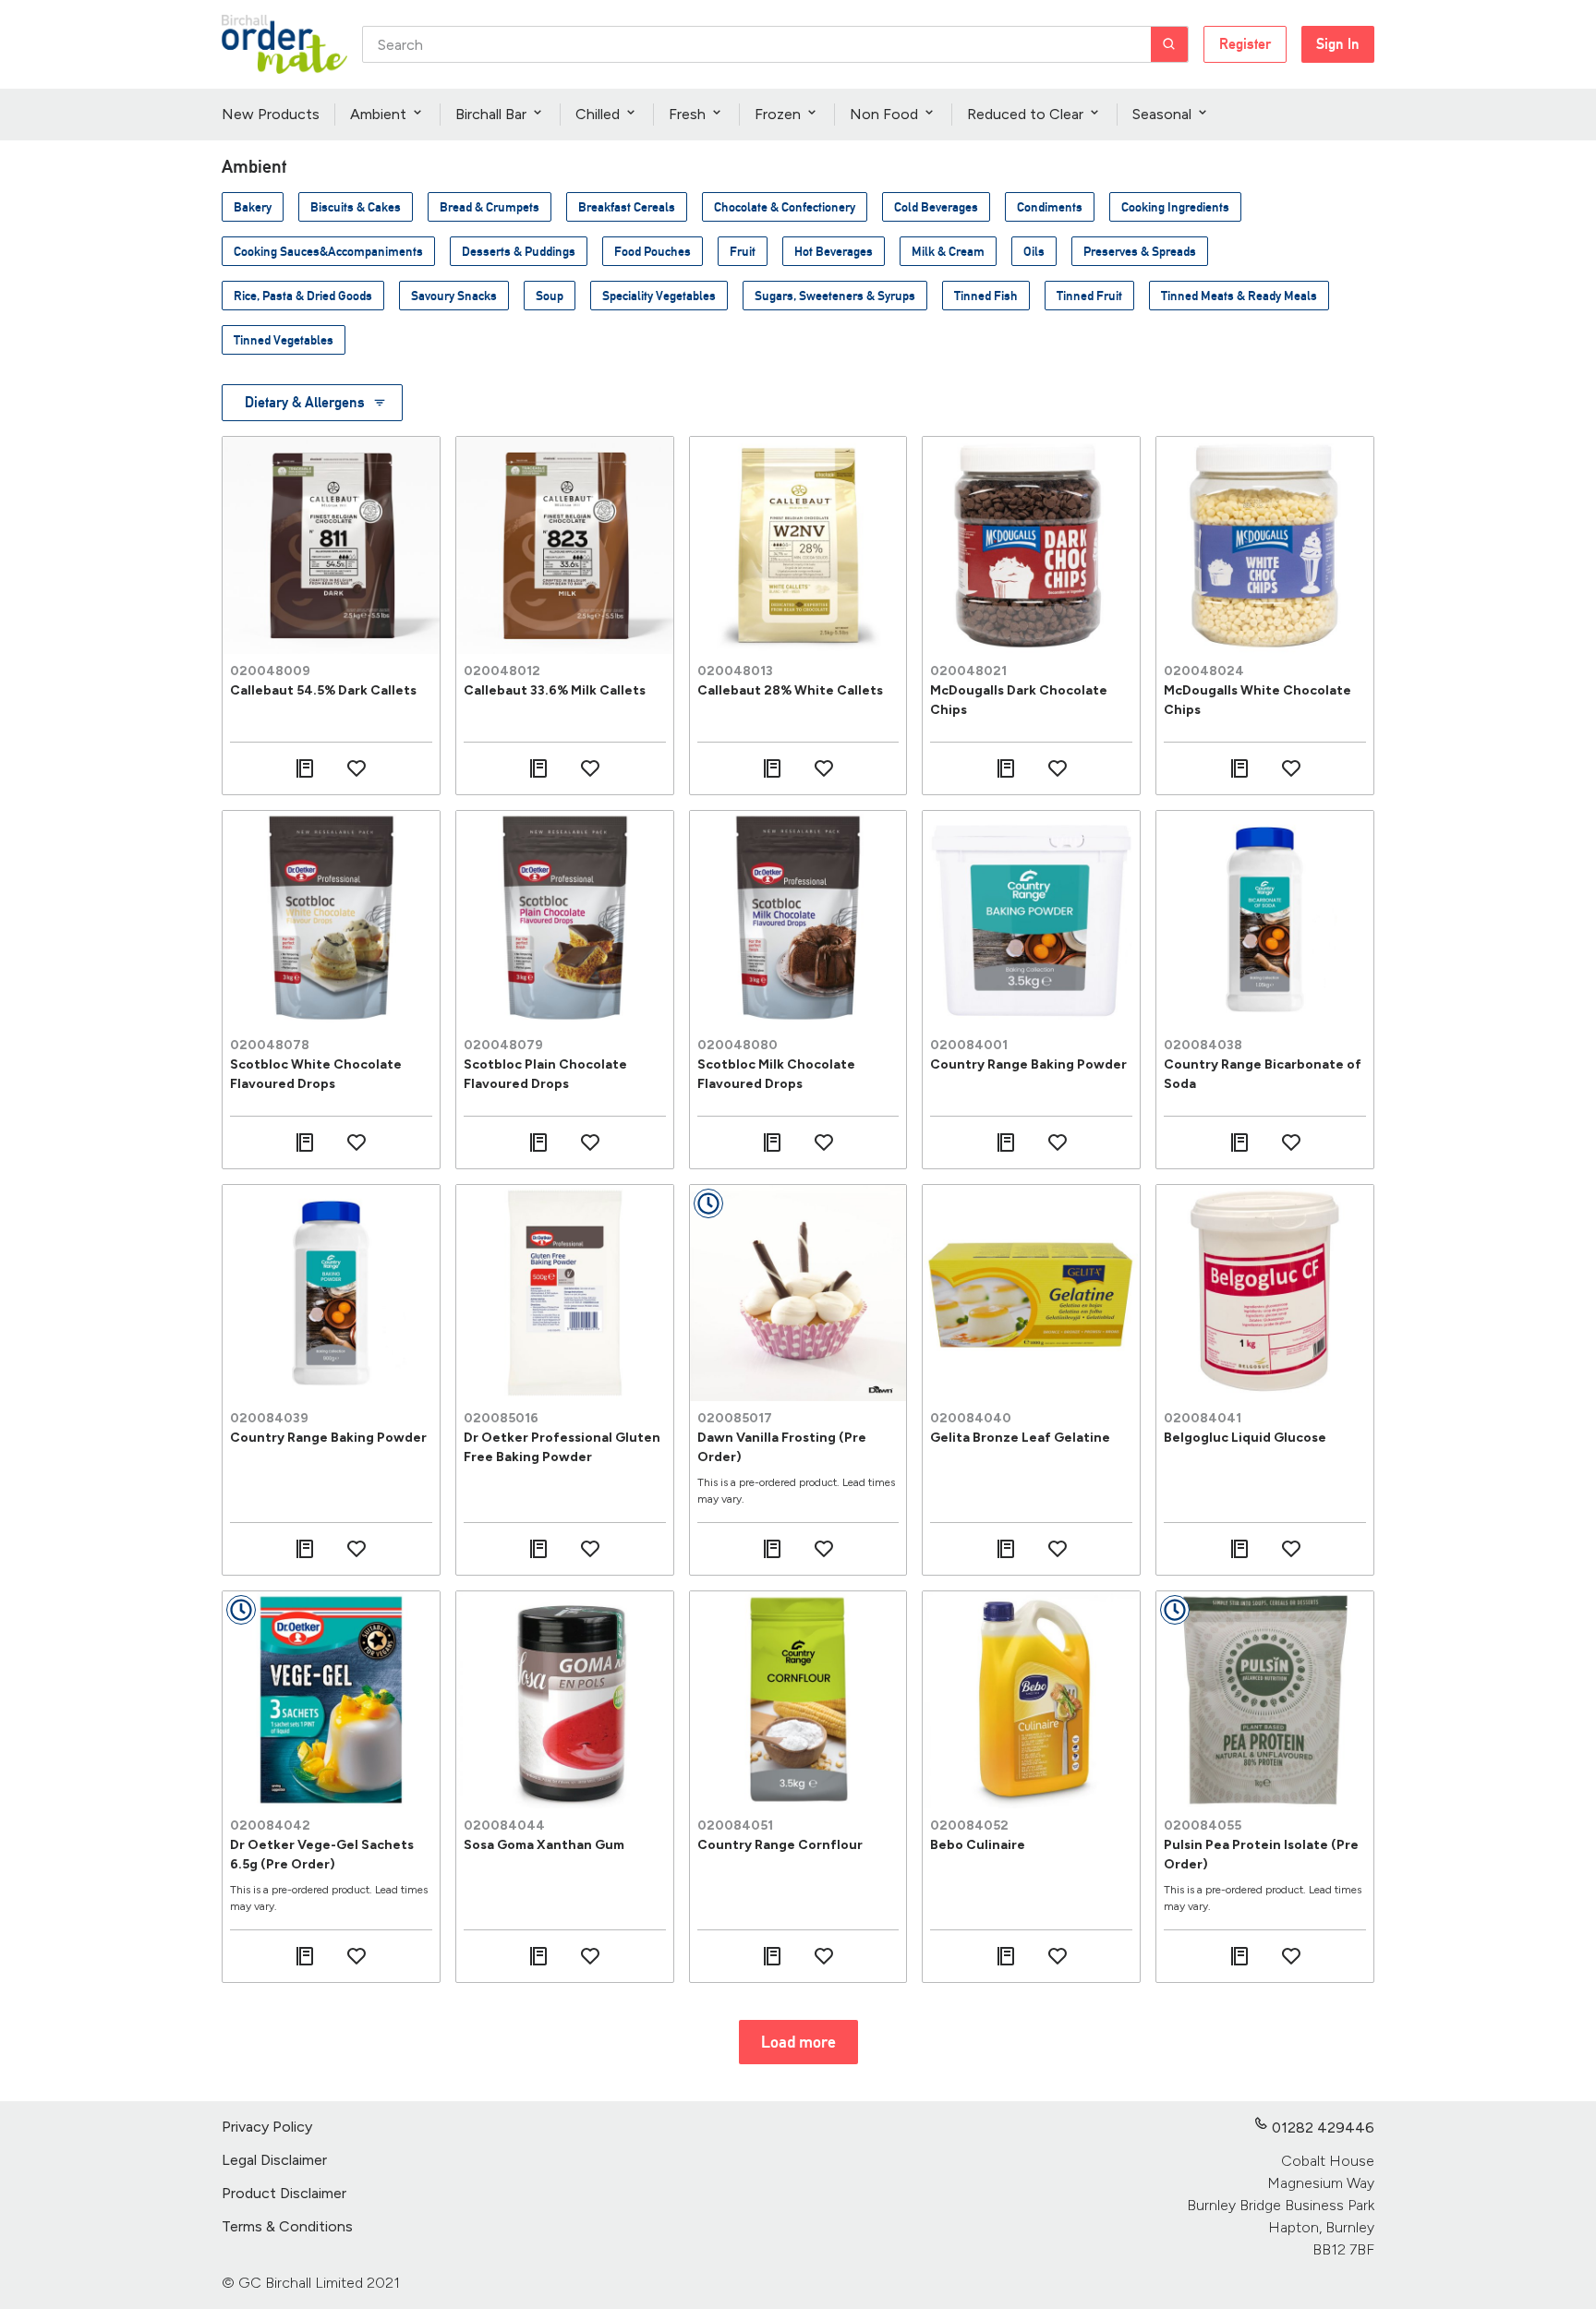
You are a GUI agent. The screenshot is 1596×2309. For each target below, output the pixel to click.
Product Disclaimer (284, 2193)
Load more (798, 2042)
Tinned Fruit (1089, 296)
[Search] (1169, 44)
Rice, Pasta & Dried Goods (303, 296)
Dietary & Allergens (305, 402)
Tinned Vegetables (284, 340)
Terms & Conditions (287, 2226)
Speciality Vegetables (659, 296)
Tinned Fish (986, 296)
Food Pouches (653, 251)
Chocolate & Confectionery (785, 207)
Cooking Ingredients (1175, 207)
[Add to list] (305, 768)
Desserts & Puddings (519, 251)
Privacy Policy (267, 2127)
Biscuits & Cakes (356, 207)
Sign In (1338, 44)
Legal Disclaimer (274, 2160)
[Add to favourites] (357, 768)
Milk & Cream (948, 251)
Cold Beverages (936, 207)
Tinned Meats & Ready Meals (1239, 296)
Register (1245, 44)
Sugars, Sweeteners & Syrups (835, 296)
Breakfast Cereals (627, 207)
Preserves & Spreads (1140, 251)
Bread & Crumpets (490, 207)
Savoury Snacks (454, 296)
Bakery (253, 207)
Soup (550, 296)
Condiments (1050, 207)
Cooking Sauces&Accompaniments (328, 251)
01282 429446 (1323, 2128)
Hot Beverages (834, 251)
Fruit (743, 251)
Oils (1034, 251)
